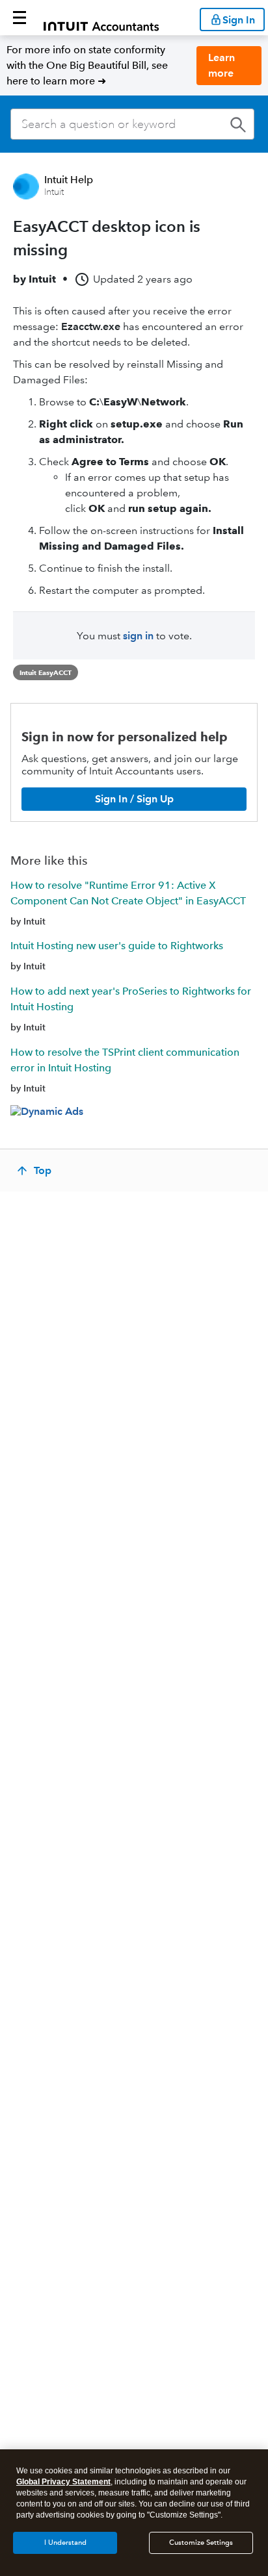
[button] (20, 18)
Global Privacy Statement (63, 2482)
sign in (138, 636)
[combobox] (132, 124)
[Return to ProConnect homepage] (101, 18)
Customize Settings (201, 2543)
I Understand (65, 2543)
